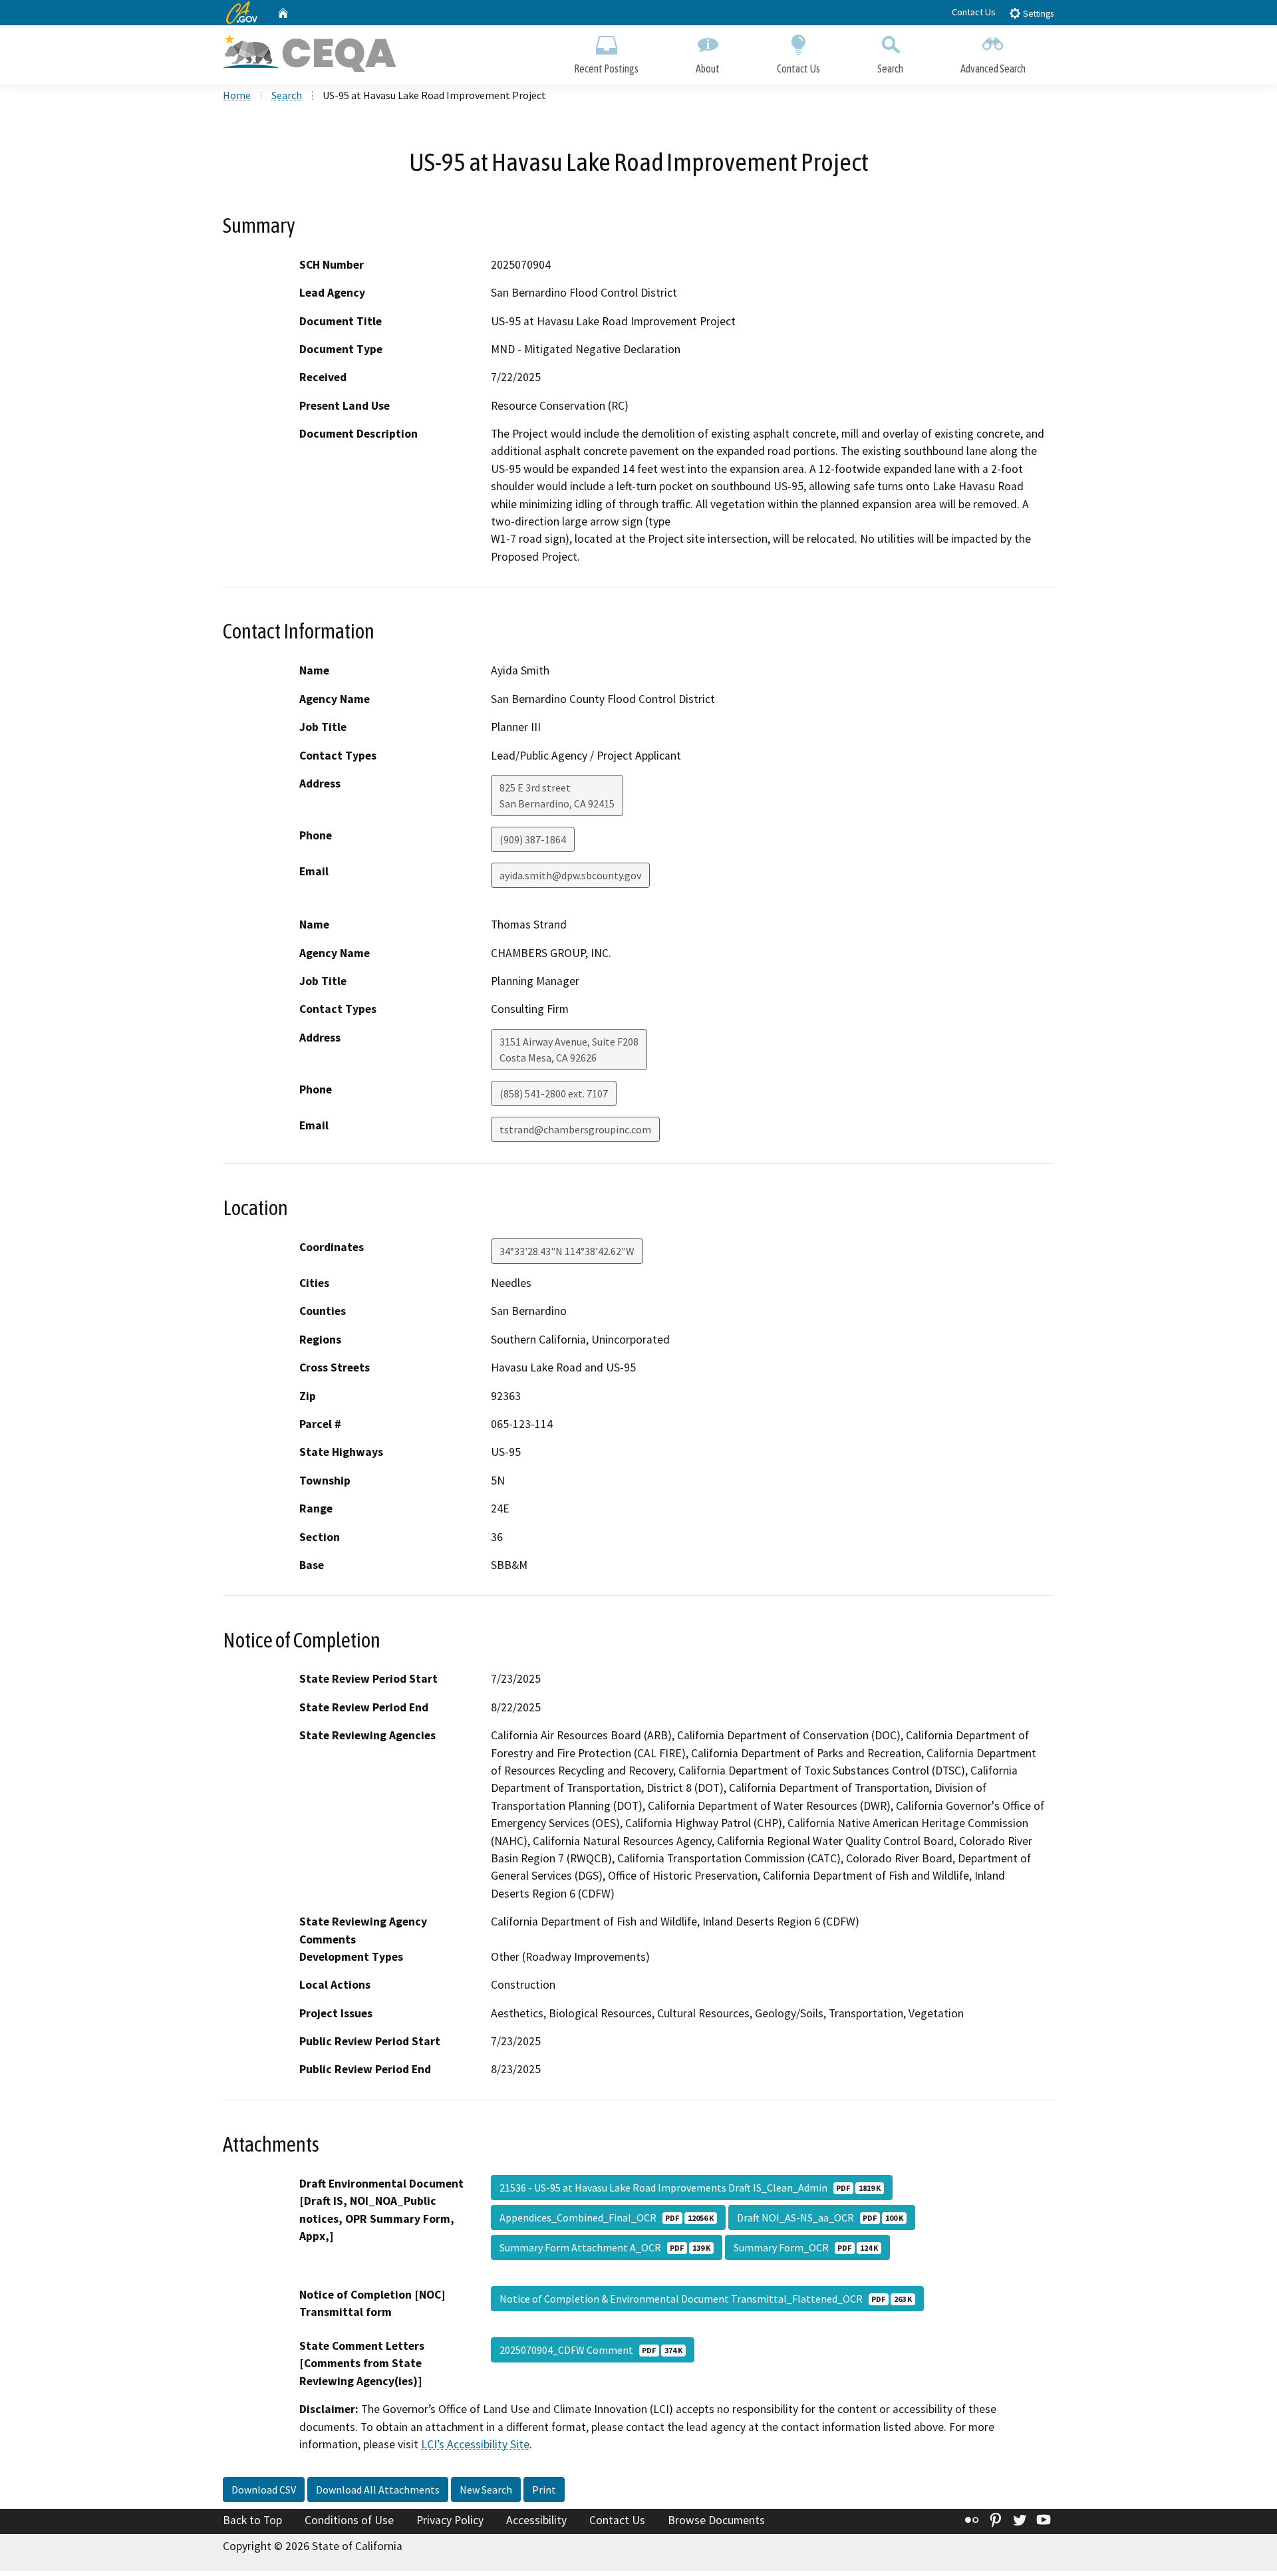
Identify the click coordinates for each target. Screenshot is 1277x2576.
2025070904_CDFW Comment (591, 2350)
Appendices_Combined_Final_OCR (607, 2218)
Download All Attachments (378, 2490)
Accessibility (536, 2520)
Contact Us (974, 12)
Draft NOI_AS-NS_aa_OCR (820, 2218)
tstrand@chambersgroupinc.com (575, 1129)
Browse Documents (716, 2520)
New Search (486, 2490)
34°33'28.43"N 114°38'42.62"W (567, 1251)
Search (890, 69)
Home (237, 95)
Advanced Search (993, 69)
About (708, 69)
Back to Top (252, 2520)
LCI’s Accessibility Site (475, 2444)
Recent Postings (606, 69)
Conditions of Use (349, 2520)
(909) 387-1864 (533, 839)
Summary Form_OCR (806, 2247)
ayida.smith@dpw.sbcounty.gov (570, 875)
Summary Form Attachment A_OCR (605, 2247)
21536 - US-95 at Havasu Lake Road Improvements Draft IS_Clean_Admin (690, 2188)
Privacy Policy (450, 2520)
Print (544, 2490)
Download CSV (264, 2490)
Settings (1037, 14)
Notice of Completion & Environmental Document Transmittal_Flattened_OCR (706, 2299)
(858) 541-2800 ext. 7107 (554, 1093)
